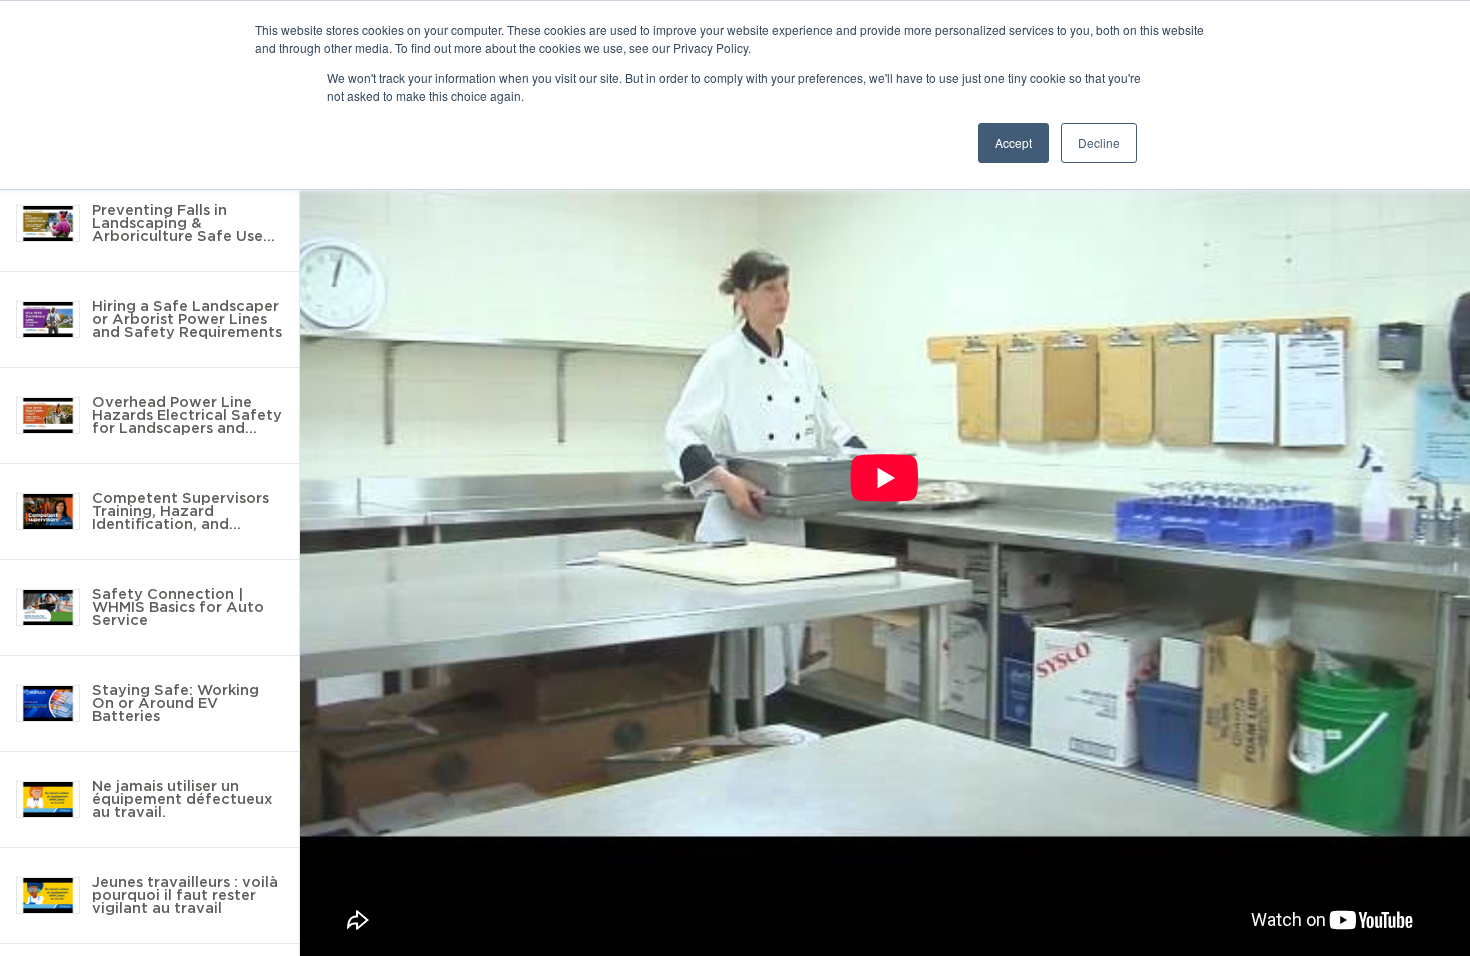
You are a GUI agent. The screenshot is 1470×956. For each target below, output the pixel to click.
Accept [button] (1013, 142)
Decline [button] (1099, 142)
